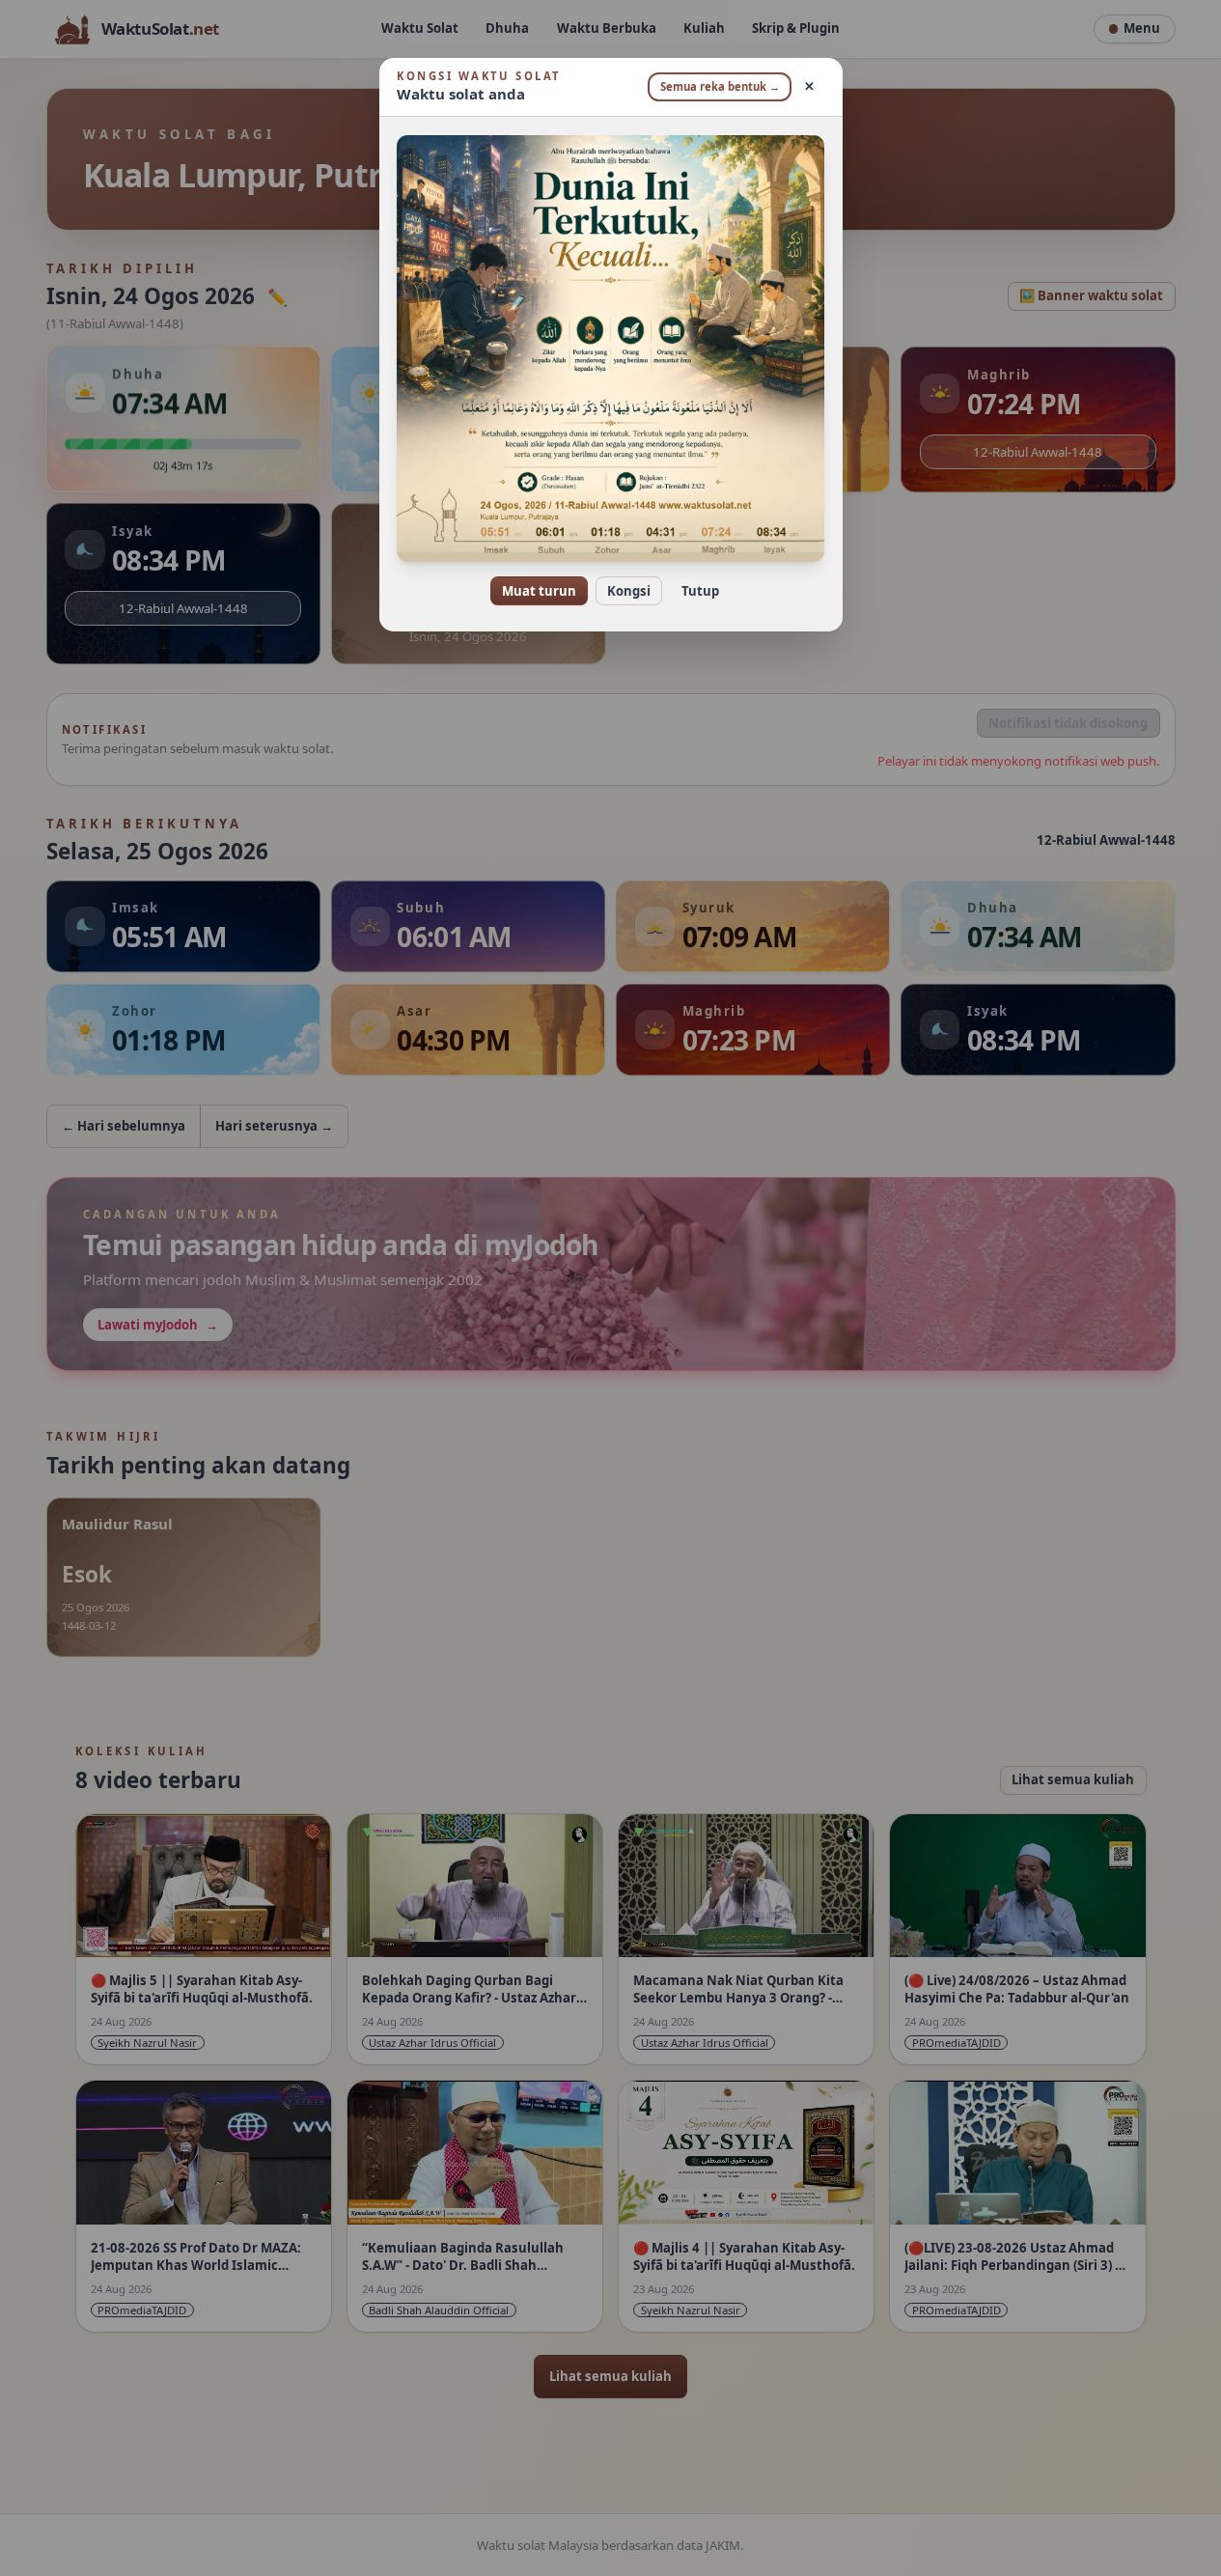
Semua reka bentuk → (720, 86)
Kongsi (629, 591)
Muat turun (539, 591)
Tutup (700, 591)
